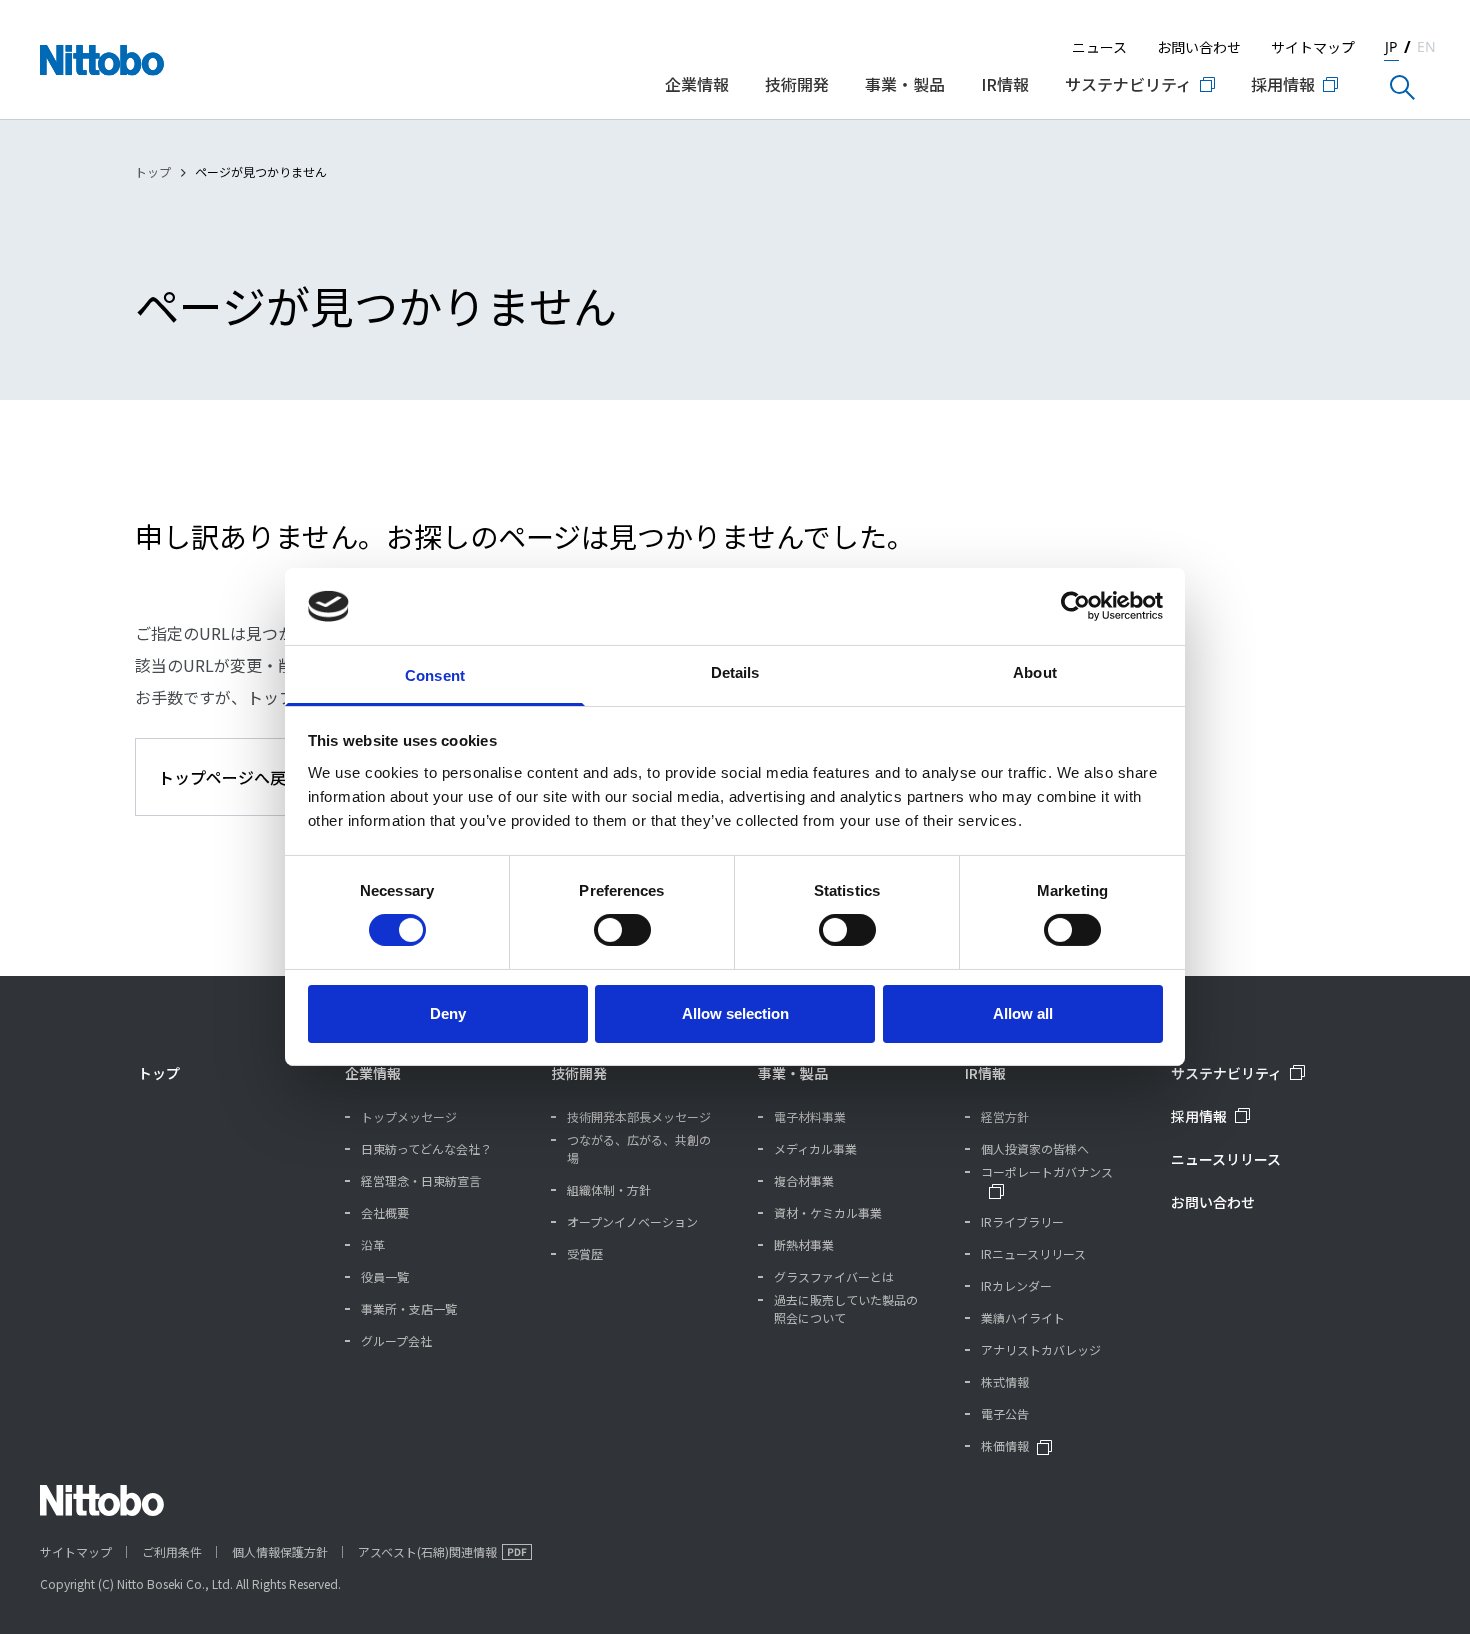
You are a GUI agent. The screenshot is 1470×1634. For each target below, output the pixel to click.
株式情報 (1005, 1381)
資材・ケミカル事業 (828, 1212)
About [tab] (1035, 672)
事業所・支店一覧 (409, 1308)
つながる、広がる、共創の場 (639, 1148)
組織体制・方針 (609, 1189)
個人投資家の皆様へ (1035, 1148)
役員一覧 (385, 1276)
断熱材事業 (804, 1244)
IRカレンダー (1016, 1285)
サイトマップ (1313, 47)
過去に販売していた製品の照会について (846, 1308)
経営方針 (1005, 1116)
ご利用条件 (172, 1551)
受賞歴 (585, 1253)
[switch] (622, 930)
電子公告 (1005, 1413)
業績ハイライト (1023, 1317)
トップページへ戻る (230, 777)
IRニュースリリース (1033, 1253)
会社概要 (385, 1212)
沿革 (373, 1244)
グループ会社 (396, 1340)
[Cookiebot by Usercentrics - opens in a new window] (1075, 606)
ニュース (1099, 47)
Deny (448, 1013)
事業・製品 (793, 1073)
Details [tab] (735, 672)
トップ (153, 171)
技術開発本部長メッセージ (639, 1116)
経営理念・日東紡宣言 (421, 1180)
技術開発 (579, 1073)
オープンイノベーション (632, 1221)
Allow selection (735, 1013)
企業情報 (373, 1073)
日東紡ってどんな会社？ (426, 1148)
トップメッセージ (409, 1116)
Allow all (1023, 1013)
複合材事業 (804, 1180)
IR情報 (985, 1073)
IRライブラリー (1022, 1221)
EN (1426, 46)
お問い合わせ (1199, 47)
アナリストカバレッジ (1041, 1349)
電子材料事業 (810, 1116)
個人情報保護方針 (280, 1551)
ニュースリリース (1226, 1159)
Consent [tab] (435, 675)
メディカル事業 (815, 1148)
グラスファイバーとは (834, 1276)
